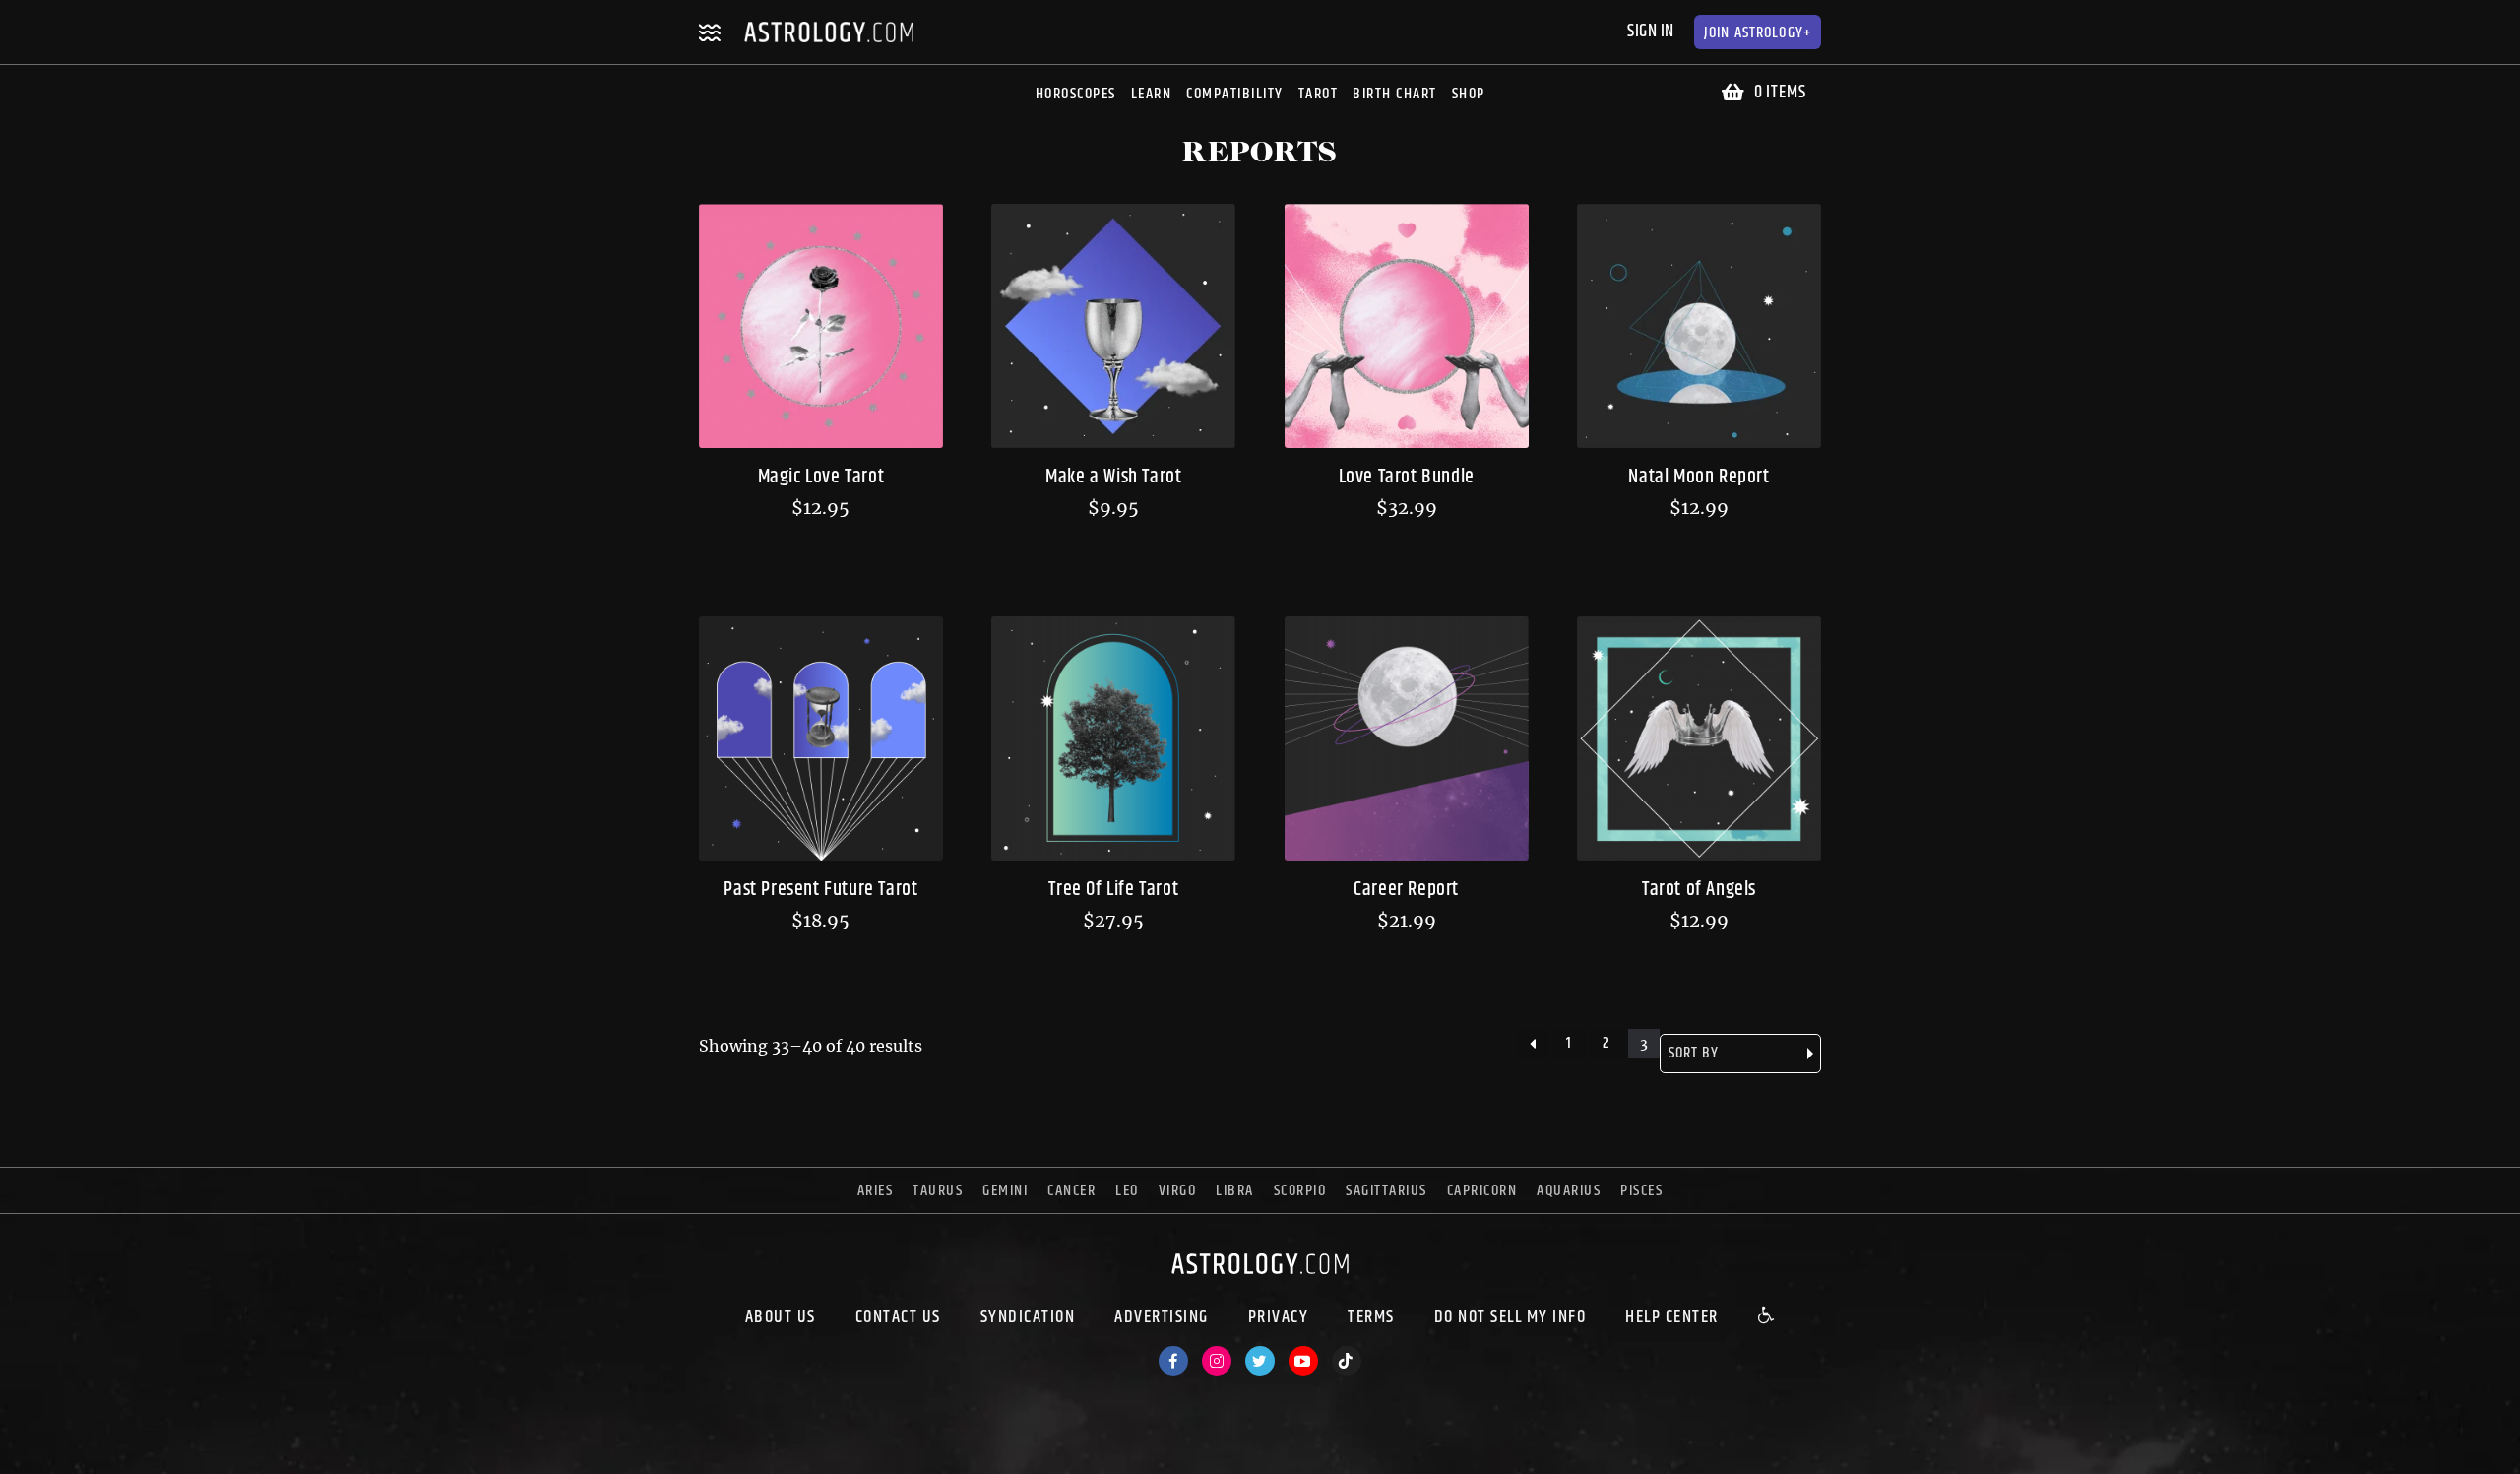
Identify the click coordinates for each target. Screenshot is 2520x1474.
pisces (1641, 1191)
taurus (938, 1191)
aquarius (1569, 1191)
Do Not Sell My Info (1511, 1317)
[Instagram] (1217, 1361)
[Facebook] (1173, 1361)
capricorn (1482, 1191)
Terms (1371, 1317)
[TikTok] (1347, 1361)
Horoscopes (1076, 94)
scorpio (1300, 1191)
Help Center (1672, 1317)
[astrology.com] (1260, 1279)
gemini (1005, 1191)
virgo (1178, 1191)
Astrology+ (1758, 33)
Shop (1469, 94)
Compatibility (1235, 94)
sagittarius (1386, 1191)
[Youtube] (1303, 1361)
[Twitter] (1260, 1361)
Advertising (1162, 1317)
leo (1127, 1191)
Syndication (1028, 1317)
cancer (1071, 1191)
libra (1235, 1191)
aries (876, 1191)
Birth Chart (1395, 94)
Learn (1152, 94)
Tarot (1319, 94)
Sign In (1651, 32)
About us (781, 1317)
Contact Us (898, 1317)
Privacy (1279, 1317)
